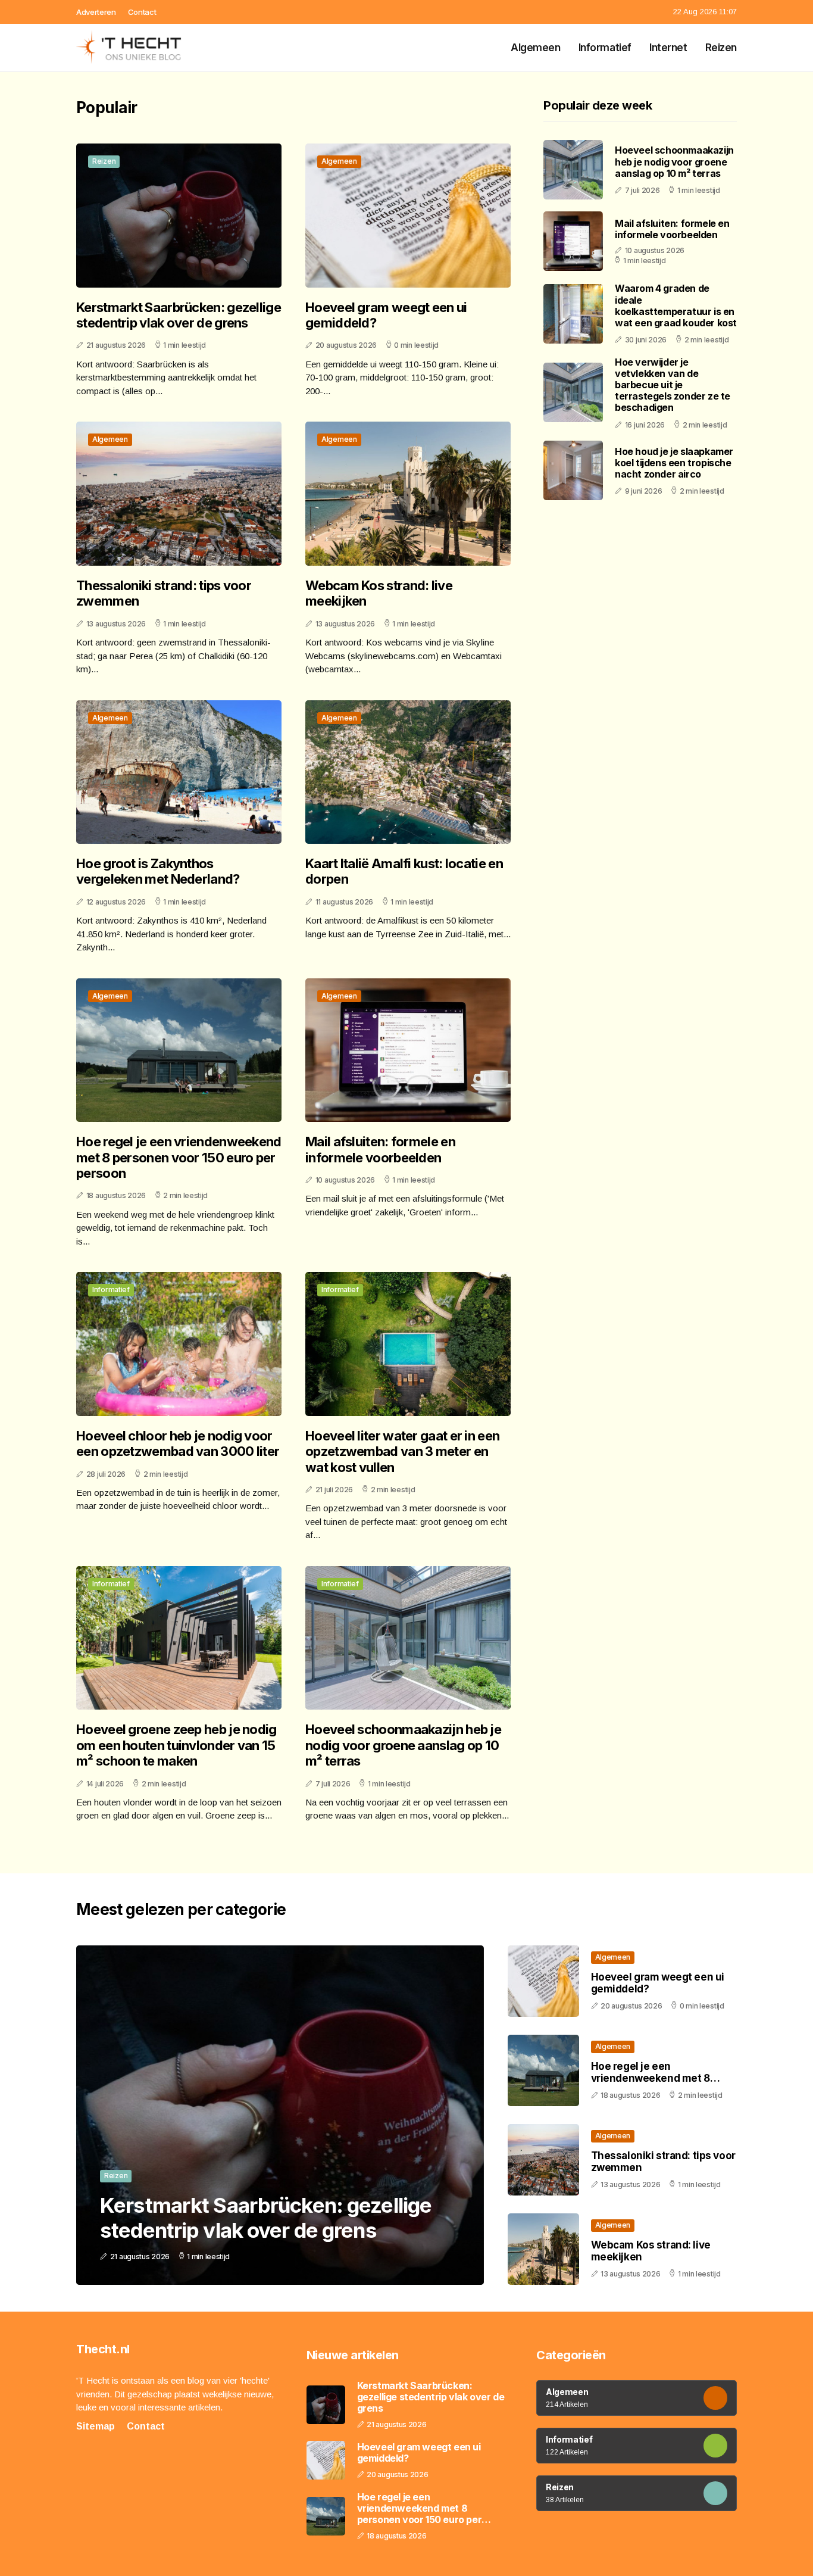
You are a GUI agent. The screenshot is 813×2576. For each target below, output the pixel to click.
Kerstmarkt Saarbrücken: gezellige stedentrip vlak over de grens (179, 315)
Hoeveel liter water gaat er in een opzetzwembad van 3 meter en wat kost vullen (402, 1451)
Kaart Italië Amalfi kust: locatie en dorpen (404, 871)
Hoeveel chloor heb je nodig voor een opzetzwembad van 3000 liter (178, 1443)
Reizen (721, 48)
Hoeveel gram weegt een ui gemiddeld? (386, 315)
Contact (142, 12)
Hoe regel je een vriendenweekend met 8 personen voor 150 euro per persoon (179, 1157)
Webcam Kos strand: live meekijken (379, 593)
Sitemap (96, 2426)
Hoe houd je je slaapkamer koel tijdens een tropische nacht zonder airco (674, 462)
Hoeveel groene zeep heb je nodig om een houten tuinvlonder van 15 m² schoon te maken (176, 1745)
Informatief (605, 48)
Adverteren (96, 12)
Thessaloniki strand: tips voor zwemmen (164, 593)
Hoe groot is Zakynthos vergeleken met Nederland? (158, 871)
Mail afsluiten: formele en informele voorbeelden (380, 1149)
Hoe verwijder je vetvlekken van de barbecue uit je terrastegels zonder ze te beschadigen (673, 384)
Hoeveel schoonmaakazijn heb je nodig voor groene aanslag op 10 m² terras (403, 1745)
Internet (668, 48)
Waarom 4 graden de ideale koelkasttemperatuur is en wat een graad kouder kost (676, 305)
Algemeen (536, 48)
